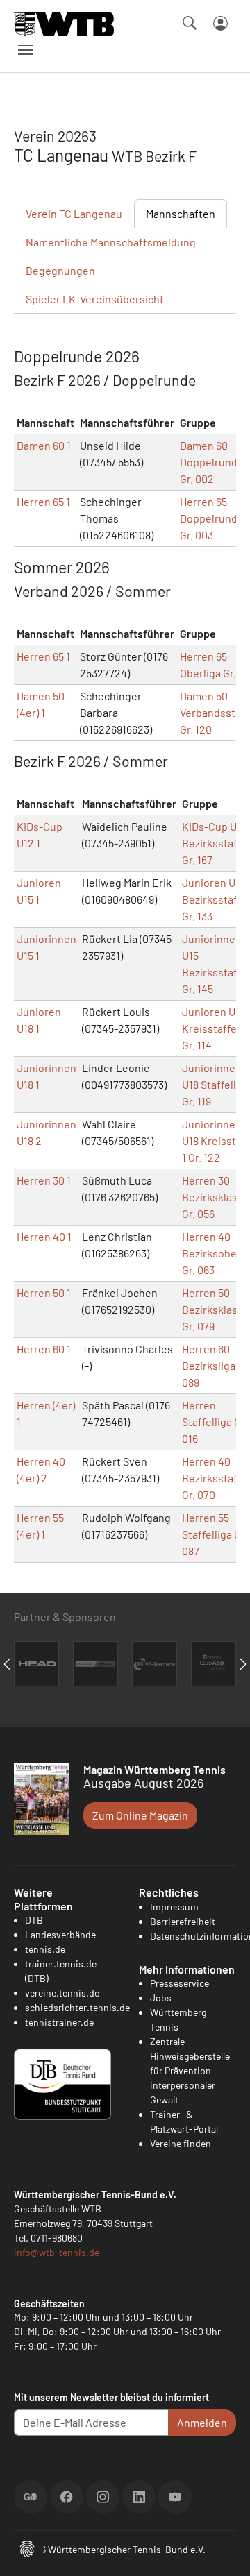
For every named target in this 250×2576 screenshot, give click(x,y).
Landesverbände (60, 1934)
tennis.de (45, 1949)
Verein (74, 213)
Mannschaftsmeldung (111, 242)
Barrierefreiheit (183, 1921)
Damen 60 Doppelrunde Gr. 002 (212, 462)
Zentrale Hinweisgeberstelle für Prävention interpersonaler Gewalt (190, 2070)
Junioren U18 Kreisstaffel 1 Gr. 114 (214, 1028)
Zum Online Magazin (140, 1815)
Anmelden (202, 2422)
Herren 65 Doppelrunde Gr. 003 (212, 518)
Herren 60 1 (44, 1349)
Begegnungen (60, 270)
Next (243, 1664)
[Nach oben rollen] (223, 2549)
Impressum (174, 1907)
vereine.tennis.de (62, 1993)
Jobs (161, 1998)
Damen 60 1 (44, 445)
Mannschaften (181, 213)
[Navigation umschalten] (26, 50)
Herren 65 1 (43, 501)
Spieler (95, 299)
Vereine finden (181, 2143)
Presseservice (180, 1983)
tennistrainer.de (59, 2022)
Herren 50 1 (44, 1293)
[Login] (220, 23)
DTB (34, 1920)
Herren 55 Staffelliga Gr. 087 (215, 1534)
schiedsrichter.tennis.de (77, 2007)
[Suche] (190, 23)
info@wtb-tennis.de (57, 2252)
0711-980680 (57, 2238)
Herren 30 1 (44, 1180)
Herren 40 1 (44, 1236)
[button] (27, 2547)
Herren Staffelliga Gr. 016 (215, 1422)
